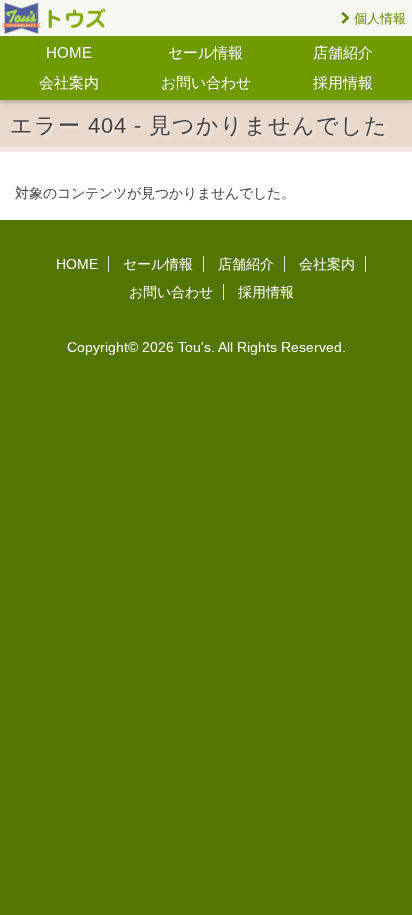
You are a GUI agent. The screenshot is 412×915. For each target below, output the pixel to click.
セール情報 (205, 52)
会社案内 (69, 82)
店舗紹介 (343, 52)
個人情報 (378, 18)
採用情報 (343, 82)
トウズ (65, 18)
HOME (69, 52)
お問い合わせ (206, 82)
